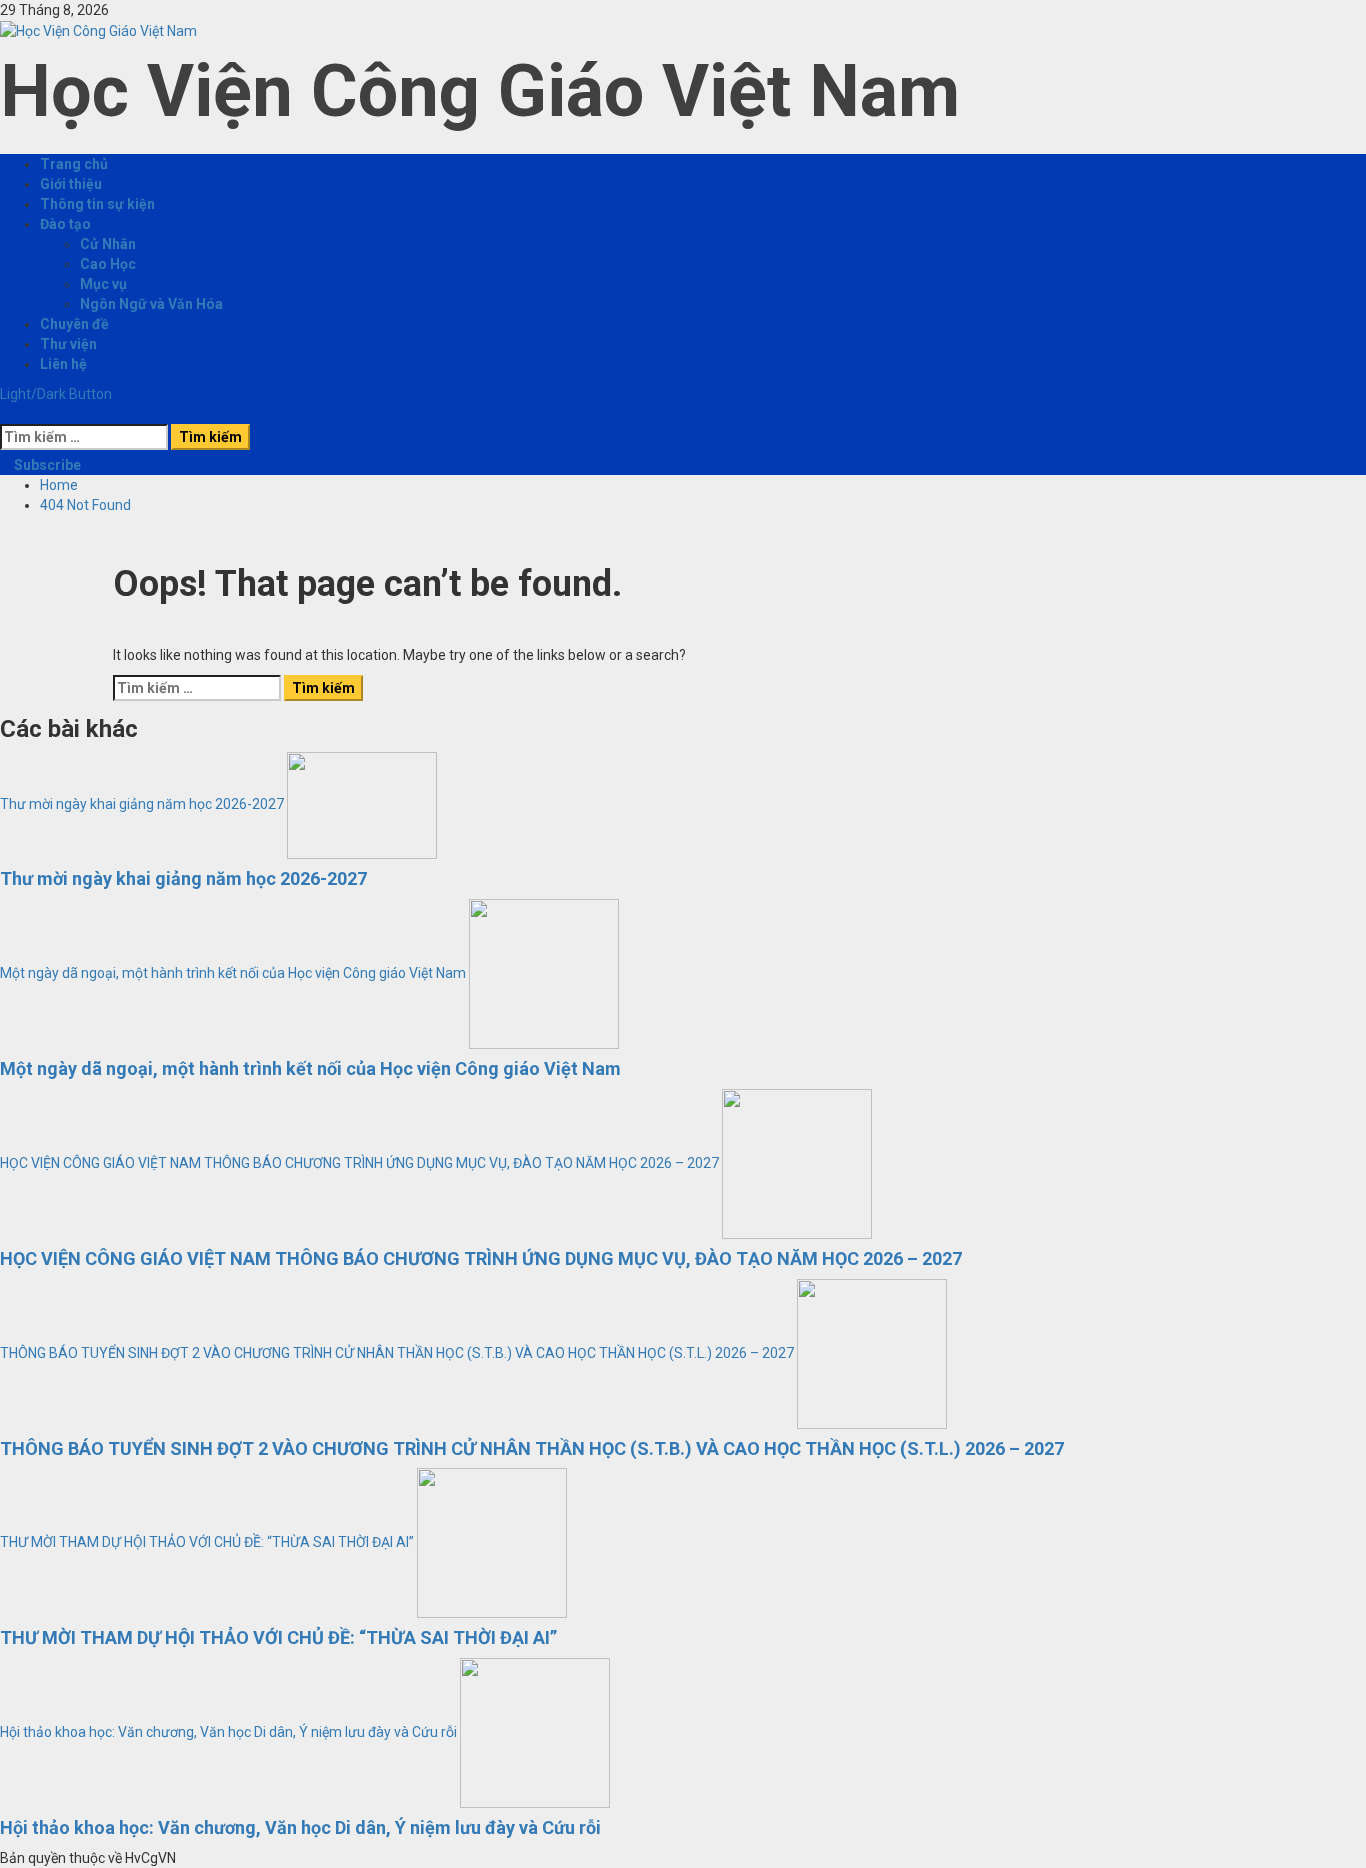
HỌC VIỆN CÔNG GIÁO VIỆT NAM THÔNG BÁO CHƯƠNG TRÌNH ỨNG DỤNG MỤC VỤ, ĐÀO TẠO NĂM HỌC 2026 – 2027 (359, 1162)
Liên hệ (63, 364)
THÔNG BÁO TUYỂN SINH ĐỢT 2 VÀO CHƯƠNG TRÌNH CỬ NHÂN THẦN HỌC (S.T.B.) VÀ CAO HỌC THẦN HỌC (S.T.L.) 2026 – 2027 (397, 1352)
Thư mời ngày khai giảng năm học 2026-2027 (142, 804)
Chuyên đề (74, 324)
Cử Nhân (108, 244)
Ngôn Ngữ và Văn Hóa (151, 304)
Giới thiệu (71, 184)
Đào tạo (65, 224)
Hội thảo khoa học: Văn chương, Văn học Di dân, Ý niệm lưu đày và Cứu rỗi (228, 1732)
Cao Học (108, 264)
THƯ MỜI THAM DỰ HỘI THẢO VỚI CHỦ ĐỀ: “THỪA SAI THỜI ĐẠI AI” (207, 1542)
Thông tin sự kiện (97, 204)
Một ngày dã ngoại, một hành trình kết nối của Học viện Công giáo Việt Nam (233, 973)
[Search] (5, 414)
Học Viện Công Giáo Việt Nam (480, 91)
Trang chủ (74, 164)
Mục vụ (103, 284)
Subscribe (46, 465)
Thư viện (68, 344)
